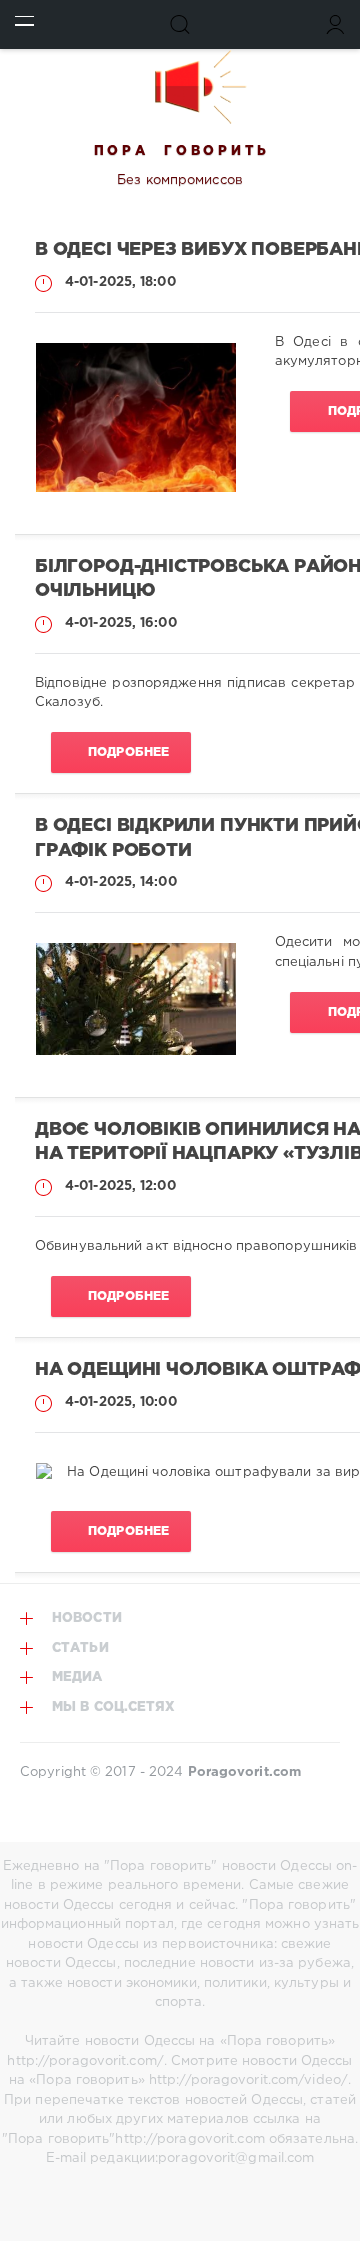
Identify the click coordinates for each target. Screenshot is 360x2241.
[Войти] (335, 24)
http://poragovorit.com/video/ (248, 2080)
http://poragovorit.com (189, 2139)
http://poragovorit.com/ (85, 2061)
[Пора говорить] (180, 87)
